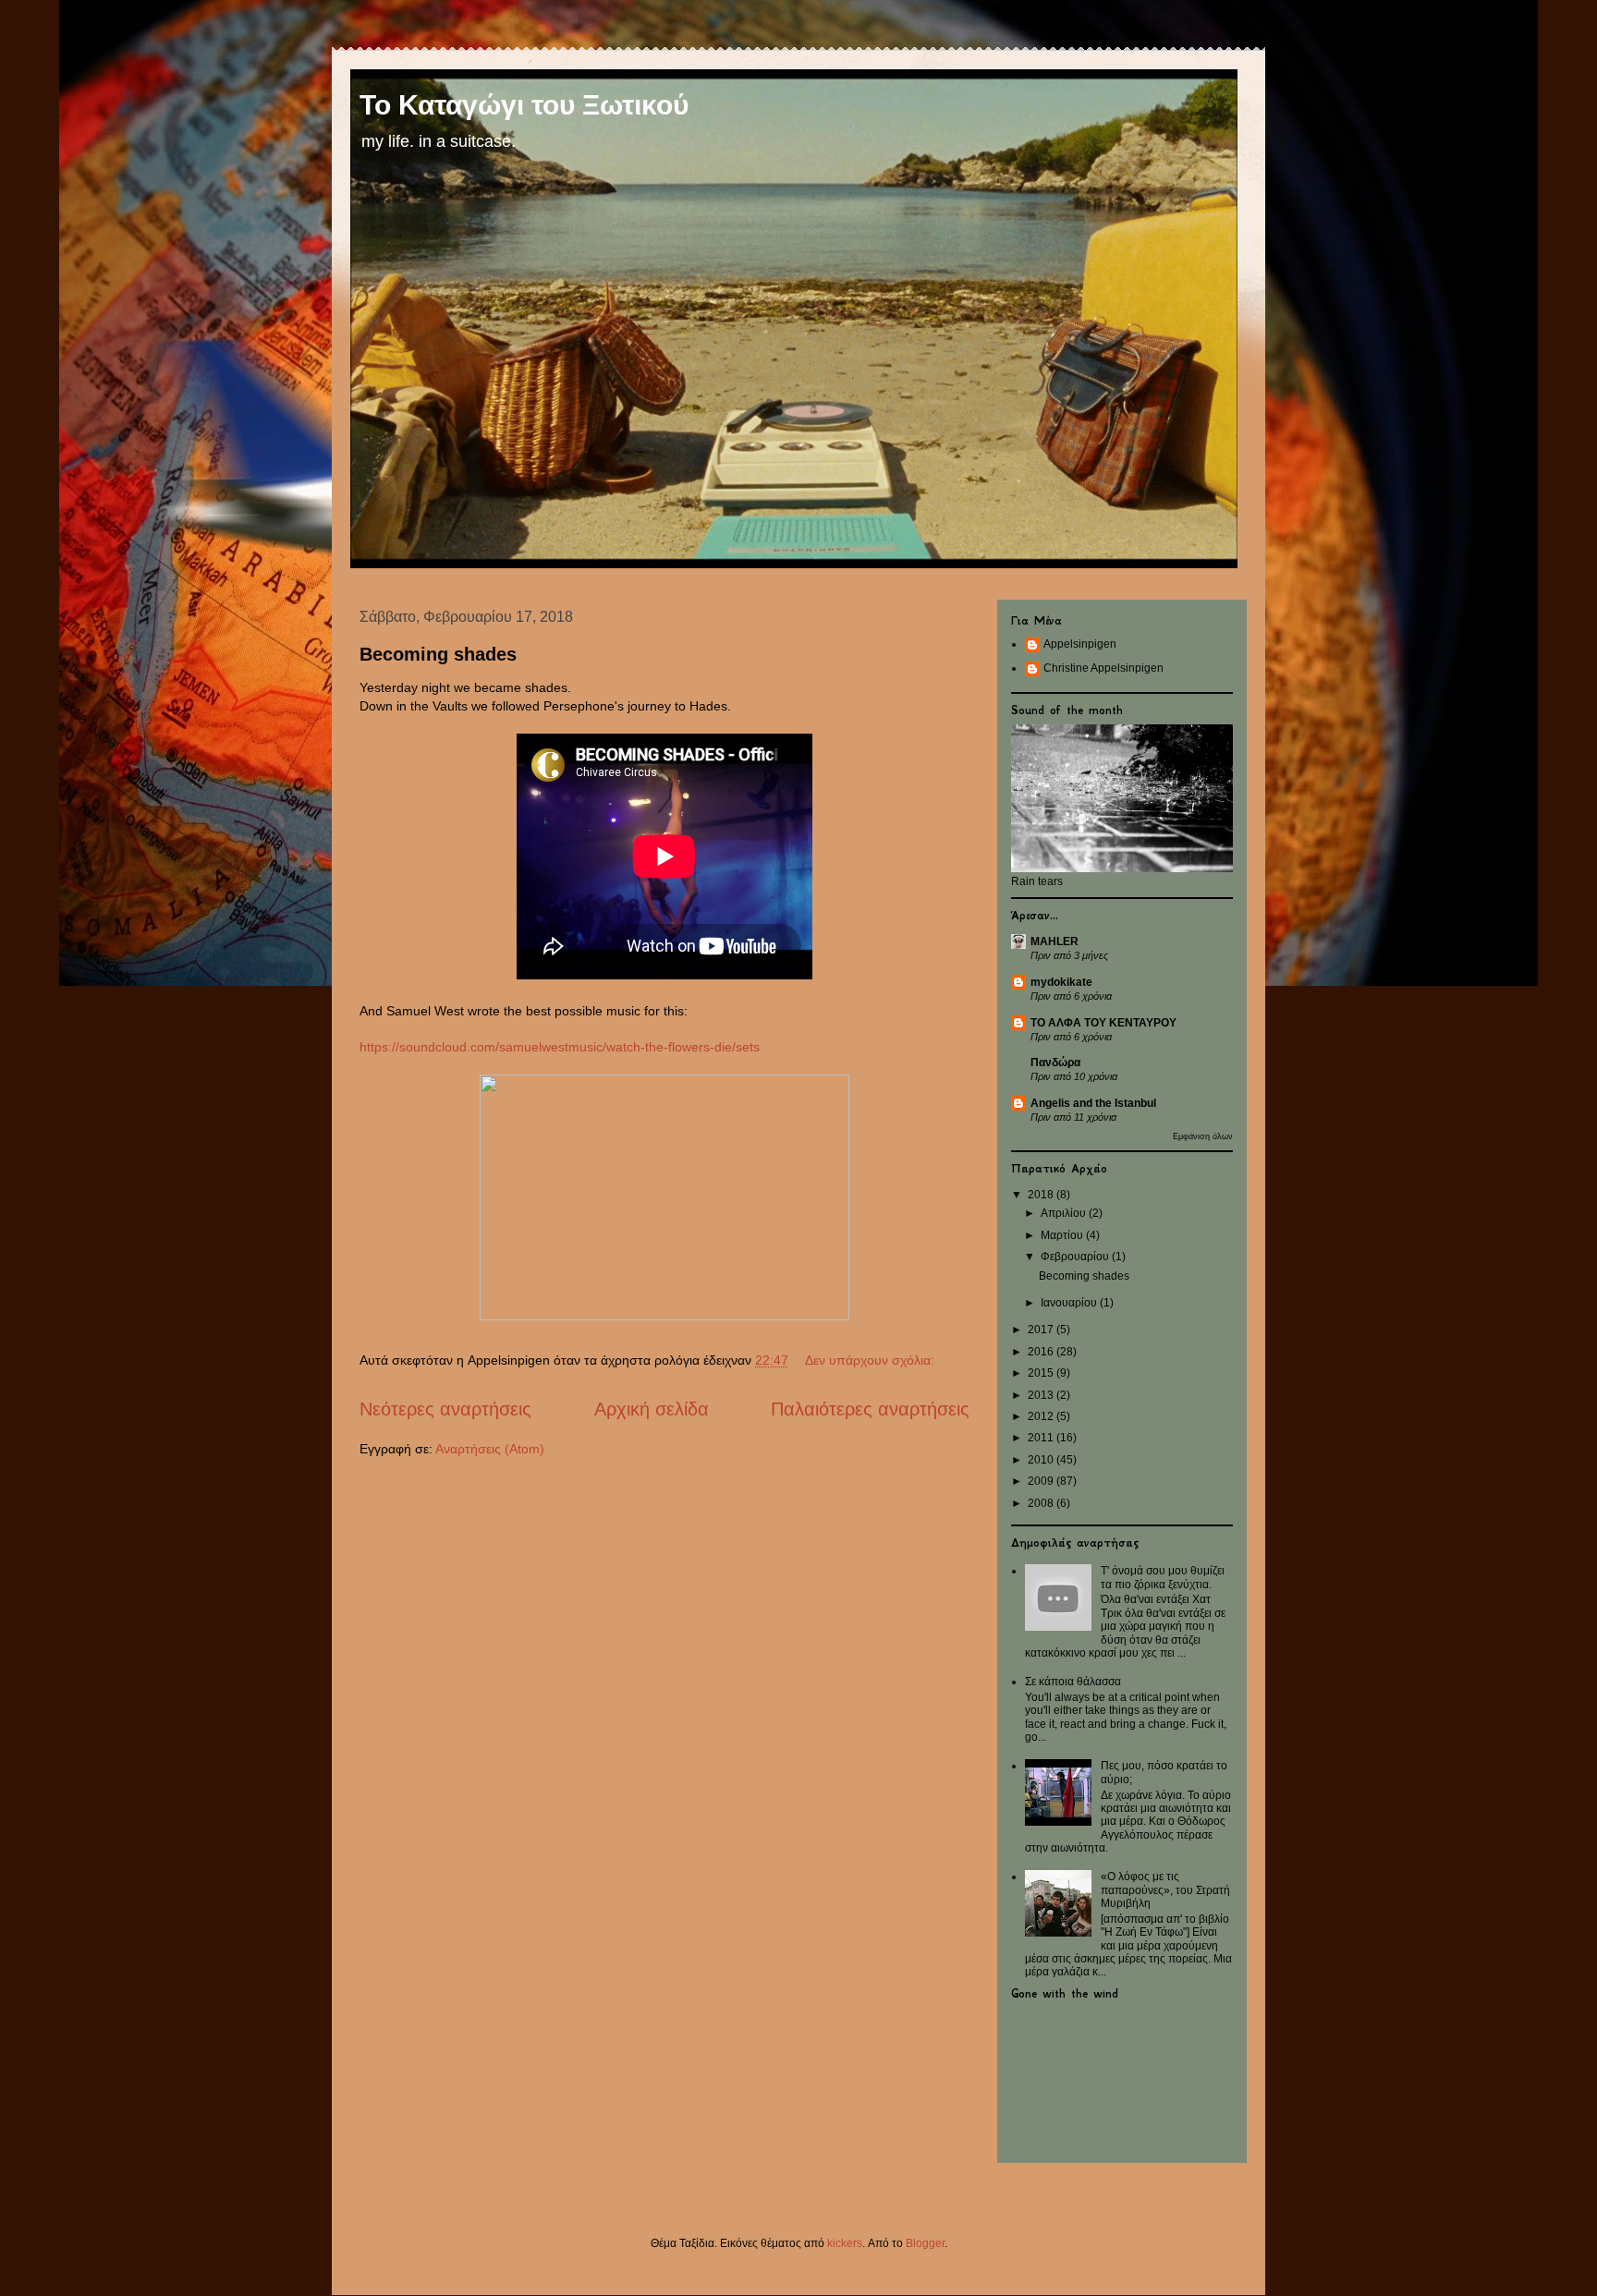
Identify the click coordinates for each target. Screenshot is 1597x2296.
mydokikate (1061, 982)
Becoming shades (438, 654)
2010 (1042, 1460)
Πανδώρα (1055, 1063)
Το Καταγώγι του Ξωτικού (524, 105)
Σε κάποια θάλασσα (1073, 1682)
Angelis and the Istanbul (1093, 1103)
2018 (1042, 1195)
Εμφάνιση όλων (1203, 1136)
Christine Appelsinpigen (1103, 668)
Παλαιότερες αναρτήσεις (870, 1409)
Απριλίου (1065, 1213)
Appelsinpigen (1080, 644)
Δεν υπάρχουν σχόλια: (872, 1360)
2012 (1042, 1416)
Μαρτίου (1063, 1235)
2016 (1042, 1352)
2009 (1042, 1481)
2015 (1042, 1373)
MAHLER (1055, 941)
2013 (1042, 1395)
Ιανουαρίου (1070, 1303)
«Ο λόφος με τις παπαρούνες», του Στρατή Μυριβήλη (1165, 1890)
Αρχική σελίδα (652, 1409)
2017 (1042, 1330)
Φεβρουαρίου (1076, 1257)
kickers (845, 2243)
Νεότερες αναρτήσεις (445, 1409)
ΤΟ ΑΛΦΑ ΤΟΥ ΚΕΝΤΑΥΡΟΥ (1103, 1023)
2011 (1042, 1438)
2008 (1042, 1503)
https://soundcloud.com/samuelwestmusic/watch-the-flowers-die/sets (560, 1047)
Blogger (925, 2243)
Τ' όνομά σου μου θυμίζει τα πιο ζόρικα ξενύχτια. (1163, 1577)
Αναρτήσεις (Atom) (490, 1449)
